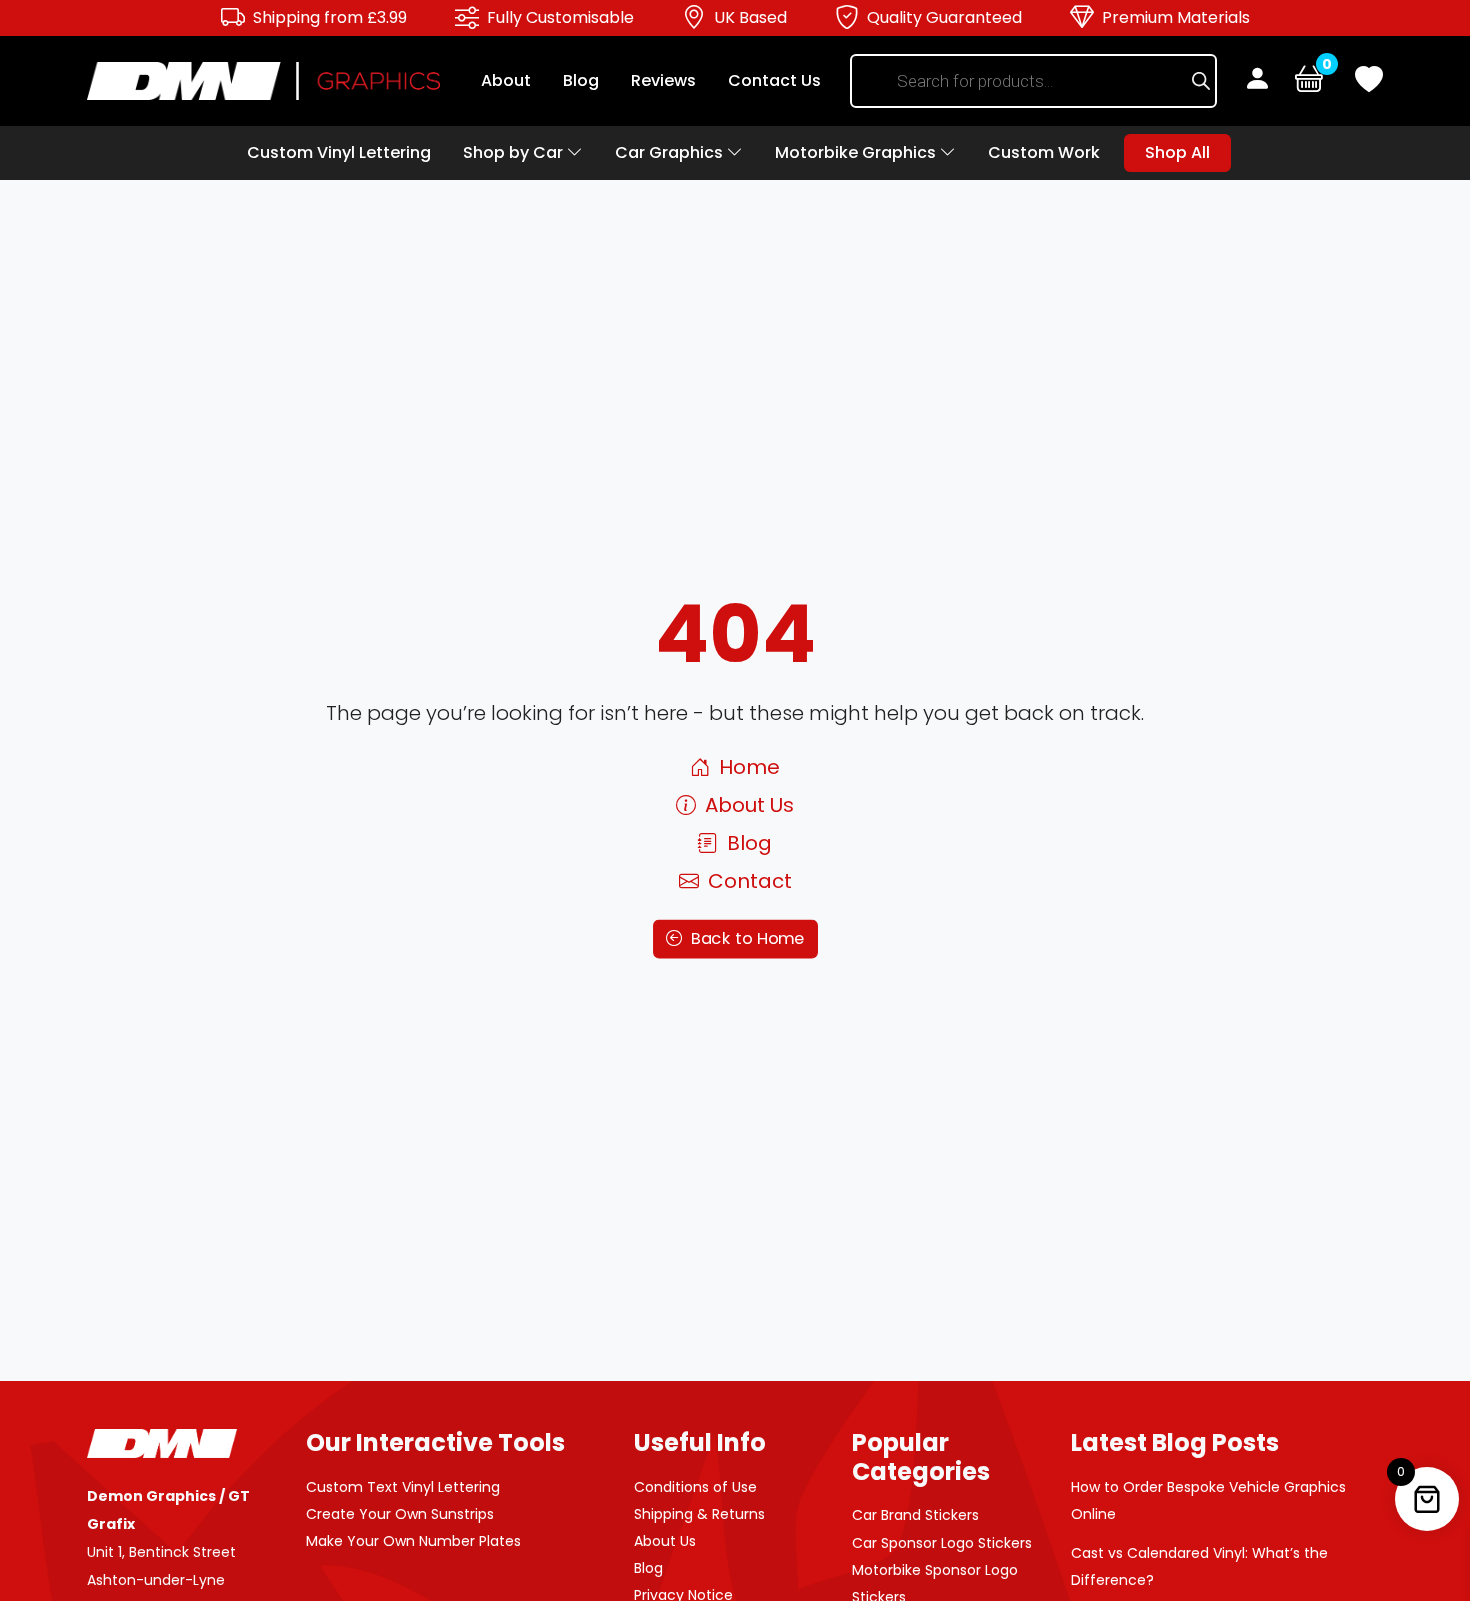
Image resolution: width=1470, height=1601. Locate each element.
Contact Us (774, 80)
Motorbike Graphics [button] (857, 152)
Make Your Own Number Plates (413, 1541)
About (506, 80)
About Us (747, 805)
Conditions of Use (695, 1487)
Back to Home (744, 938)
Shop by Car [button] (515, 152)
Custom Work (1044, 152)
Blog (581, 80)
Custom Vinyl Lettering (339, 152)
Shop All (1177, 153)
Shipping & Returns (699, 1514)
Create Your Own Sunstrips (400, 1514)
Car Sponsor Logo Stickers (942, 1543)
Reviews (663, 80)
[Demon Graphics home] (263, 79)
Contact (747, 881)
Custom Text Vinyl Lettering (403, 1487)
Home (747, 767)
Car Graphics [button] (671, 152)
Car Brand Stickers (915, 1515)
